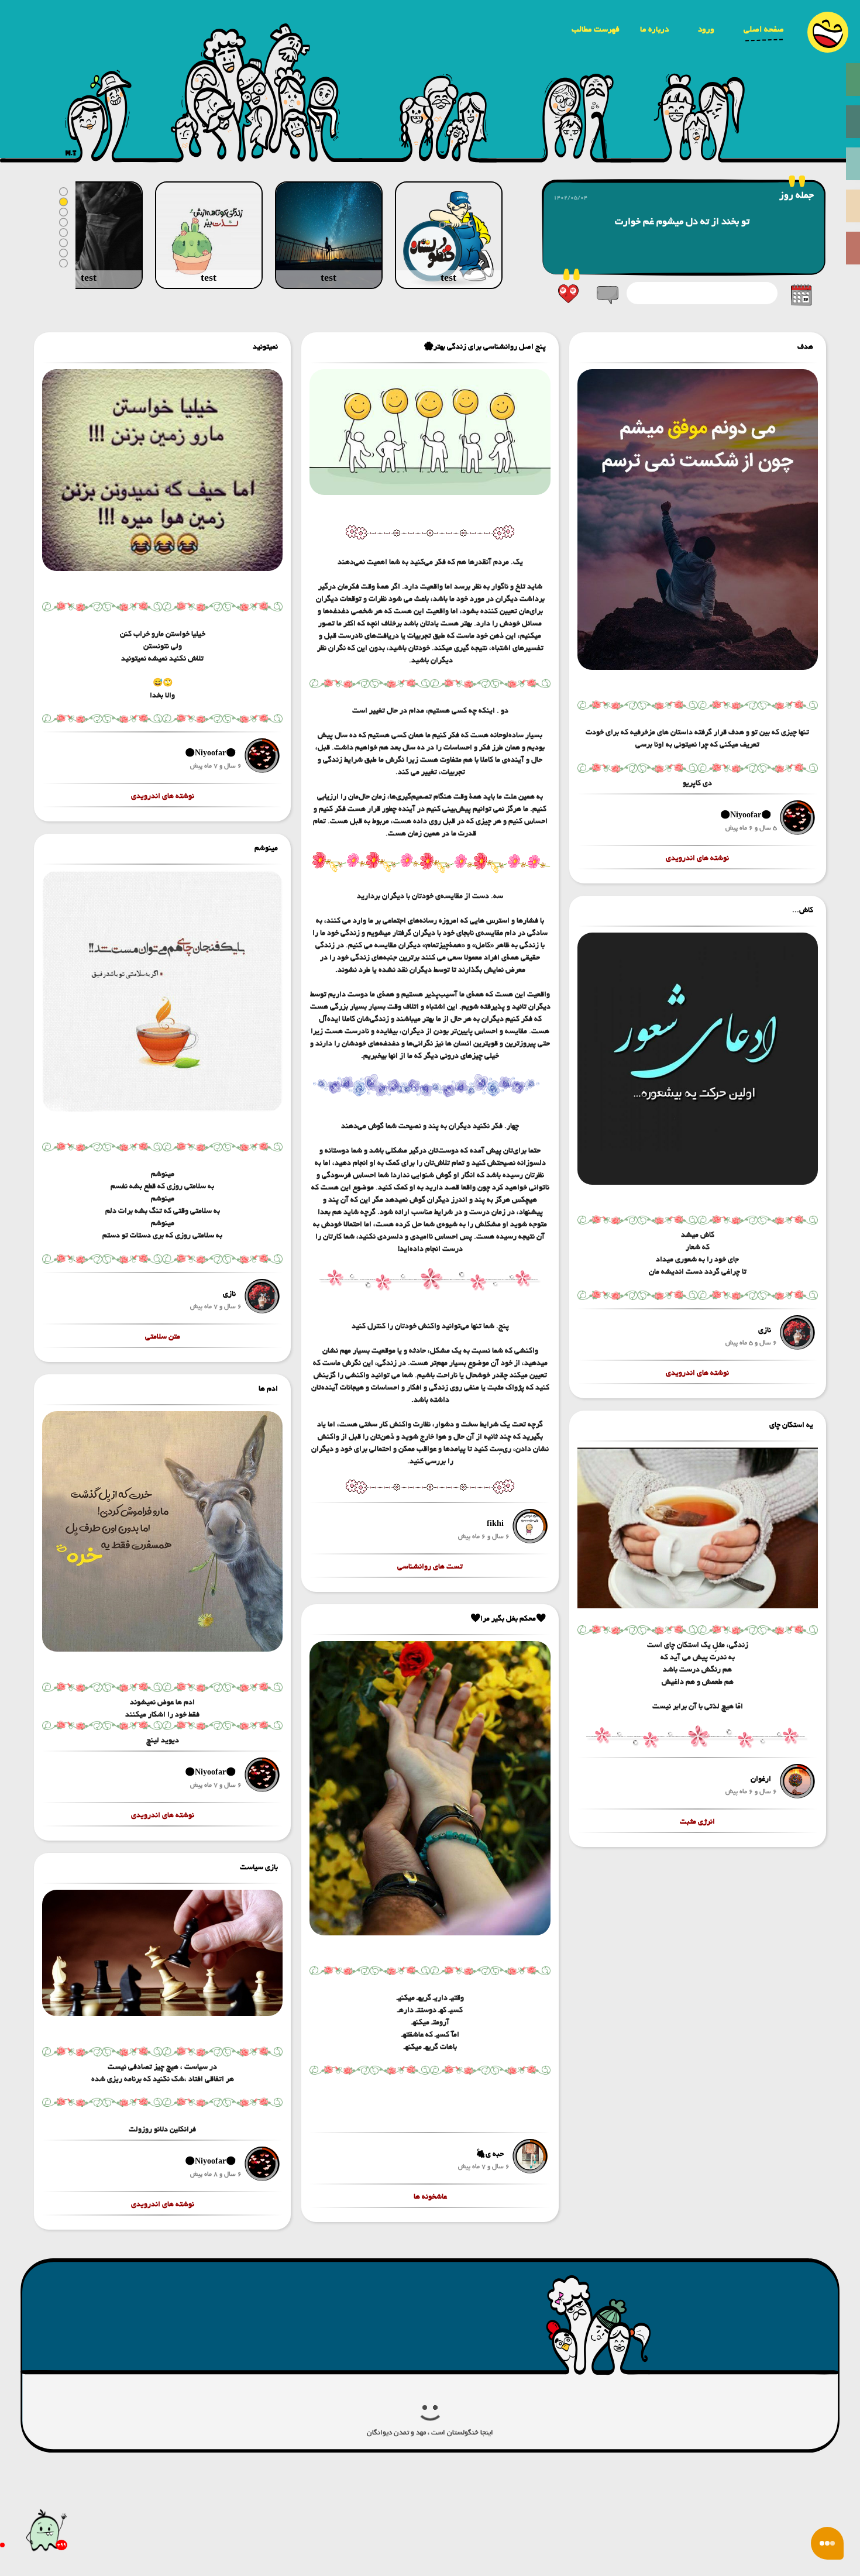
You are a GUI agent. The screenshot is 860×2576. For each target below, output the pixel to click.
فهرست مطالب (596, 29)
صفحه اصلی (764, 29)
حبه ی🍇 (490, 2154)
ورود (706, 29)
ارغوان (761, 1779)
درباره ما (654, 29)
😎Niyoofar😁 (746, 815)
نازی (765, 1330)
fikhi (495, 1524)
